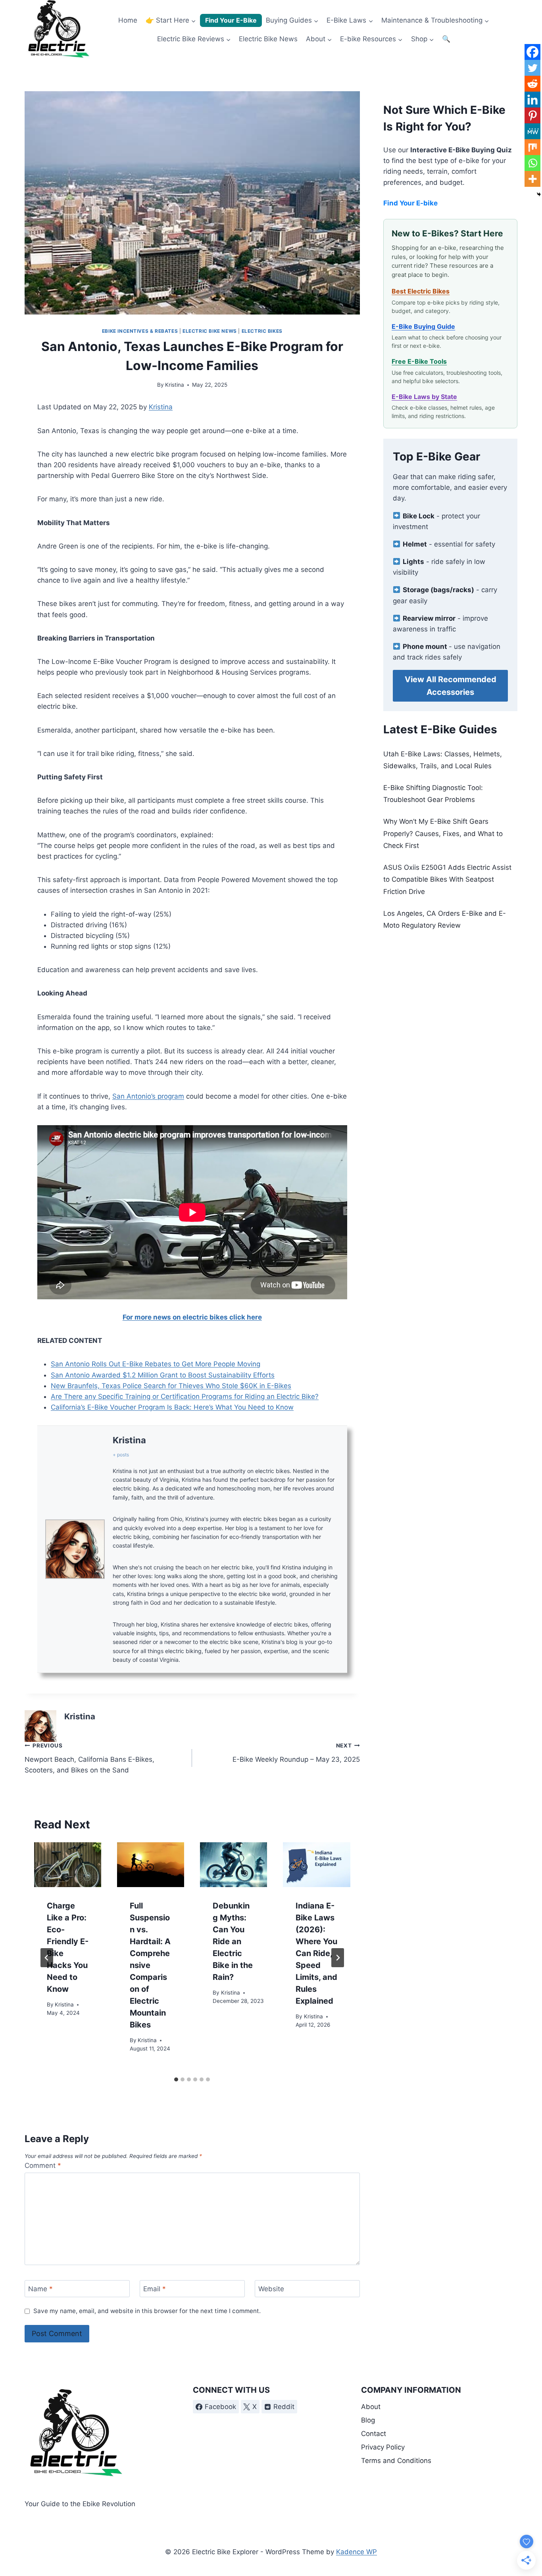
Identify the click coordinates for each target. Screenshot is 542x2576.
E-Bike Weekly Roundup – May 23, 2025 (296, 1753)
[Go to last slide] (47, 1958)
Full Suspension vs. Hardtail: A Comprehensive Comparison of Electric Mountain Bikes (150, 1965)
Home (128, 20)
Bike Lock (419, 516)
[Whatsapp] (532, 163)
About (371, 2407)
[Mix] (532, 147)
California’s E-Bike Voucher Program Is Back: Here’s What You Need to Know (172, 1407)
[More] (532, 179)
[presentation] (68, 1865)
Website (271, 2289)
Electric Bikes (262, 331)
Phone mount (426, 646)
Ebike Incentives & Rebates (140, 331)
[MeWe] (532, 131)
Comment (43, 2166)
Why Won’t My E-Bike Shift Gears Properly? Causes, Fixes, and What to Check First (443, 833)
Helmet (415, 544)
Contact (374, 2434)
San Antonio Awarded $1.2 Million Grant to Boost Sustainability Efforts (163, 1375)
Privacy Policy (383, 2447)
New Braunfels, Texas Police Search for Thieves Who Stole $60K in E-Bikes (171, 1386)
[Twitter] (532, 68)
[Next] (338, 1958)
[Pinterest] (532, 115)
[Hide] (539, 194)
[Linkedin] (532, 100)
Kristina (175, 385)
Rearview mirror (429, 618)
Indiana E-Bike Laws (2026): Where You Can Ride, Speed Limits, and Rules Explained (316, 1953)
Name (40, 2289)
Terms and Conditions (396, 2461)
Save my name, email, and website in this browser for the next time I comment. (147, 2311)
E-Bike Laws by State (424, 397)
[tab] (176, 2079)
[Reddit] (532, 84)
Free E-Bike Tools (419, 361)
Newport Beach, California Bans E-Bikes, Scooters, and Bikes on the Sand (89, 1758)
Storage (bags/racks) (438, 590)
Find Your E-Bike (231, 20)
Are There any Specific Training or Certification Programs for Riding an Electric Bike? (185, 1396)
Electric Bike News (268, 39)
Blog (368, 2420)
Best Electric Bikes (421, 291)
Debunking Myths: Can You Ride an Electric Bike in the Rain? (233, 1941)
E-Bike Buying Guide (423, 326)
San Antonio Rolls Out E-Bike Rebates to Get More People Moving (156, 1364)
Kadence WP (357, 2552)
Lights (413, 562)
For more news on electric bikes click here (192, 1317)
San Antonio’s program (148, 1096)
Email (155, 2289)
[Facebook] (532, 52)
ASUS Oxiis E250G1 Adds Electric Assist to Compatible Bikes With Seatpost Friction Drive (447, 879)
